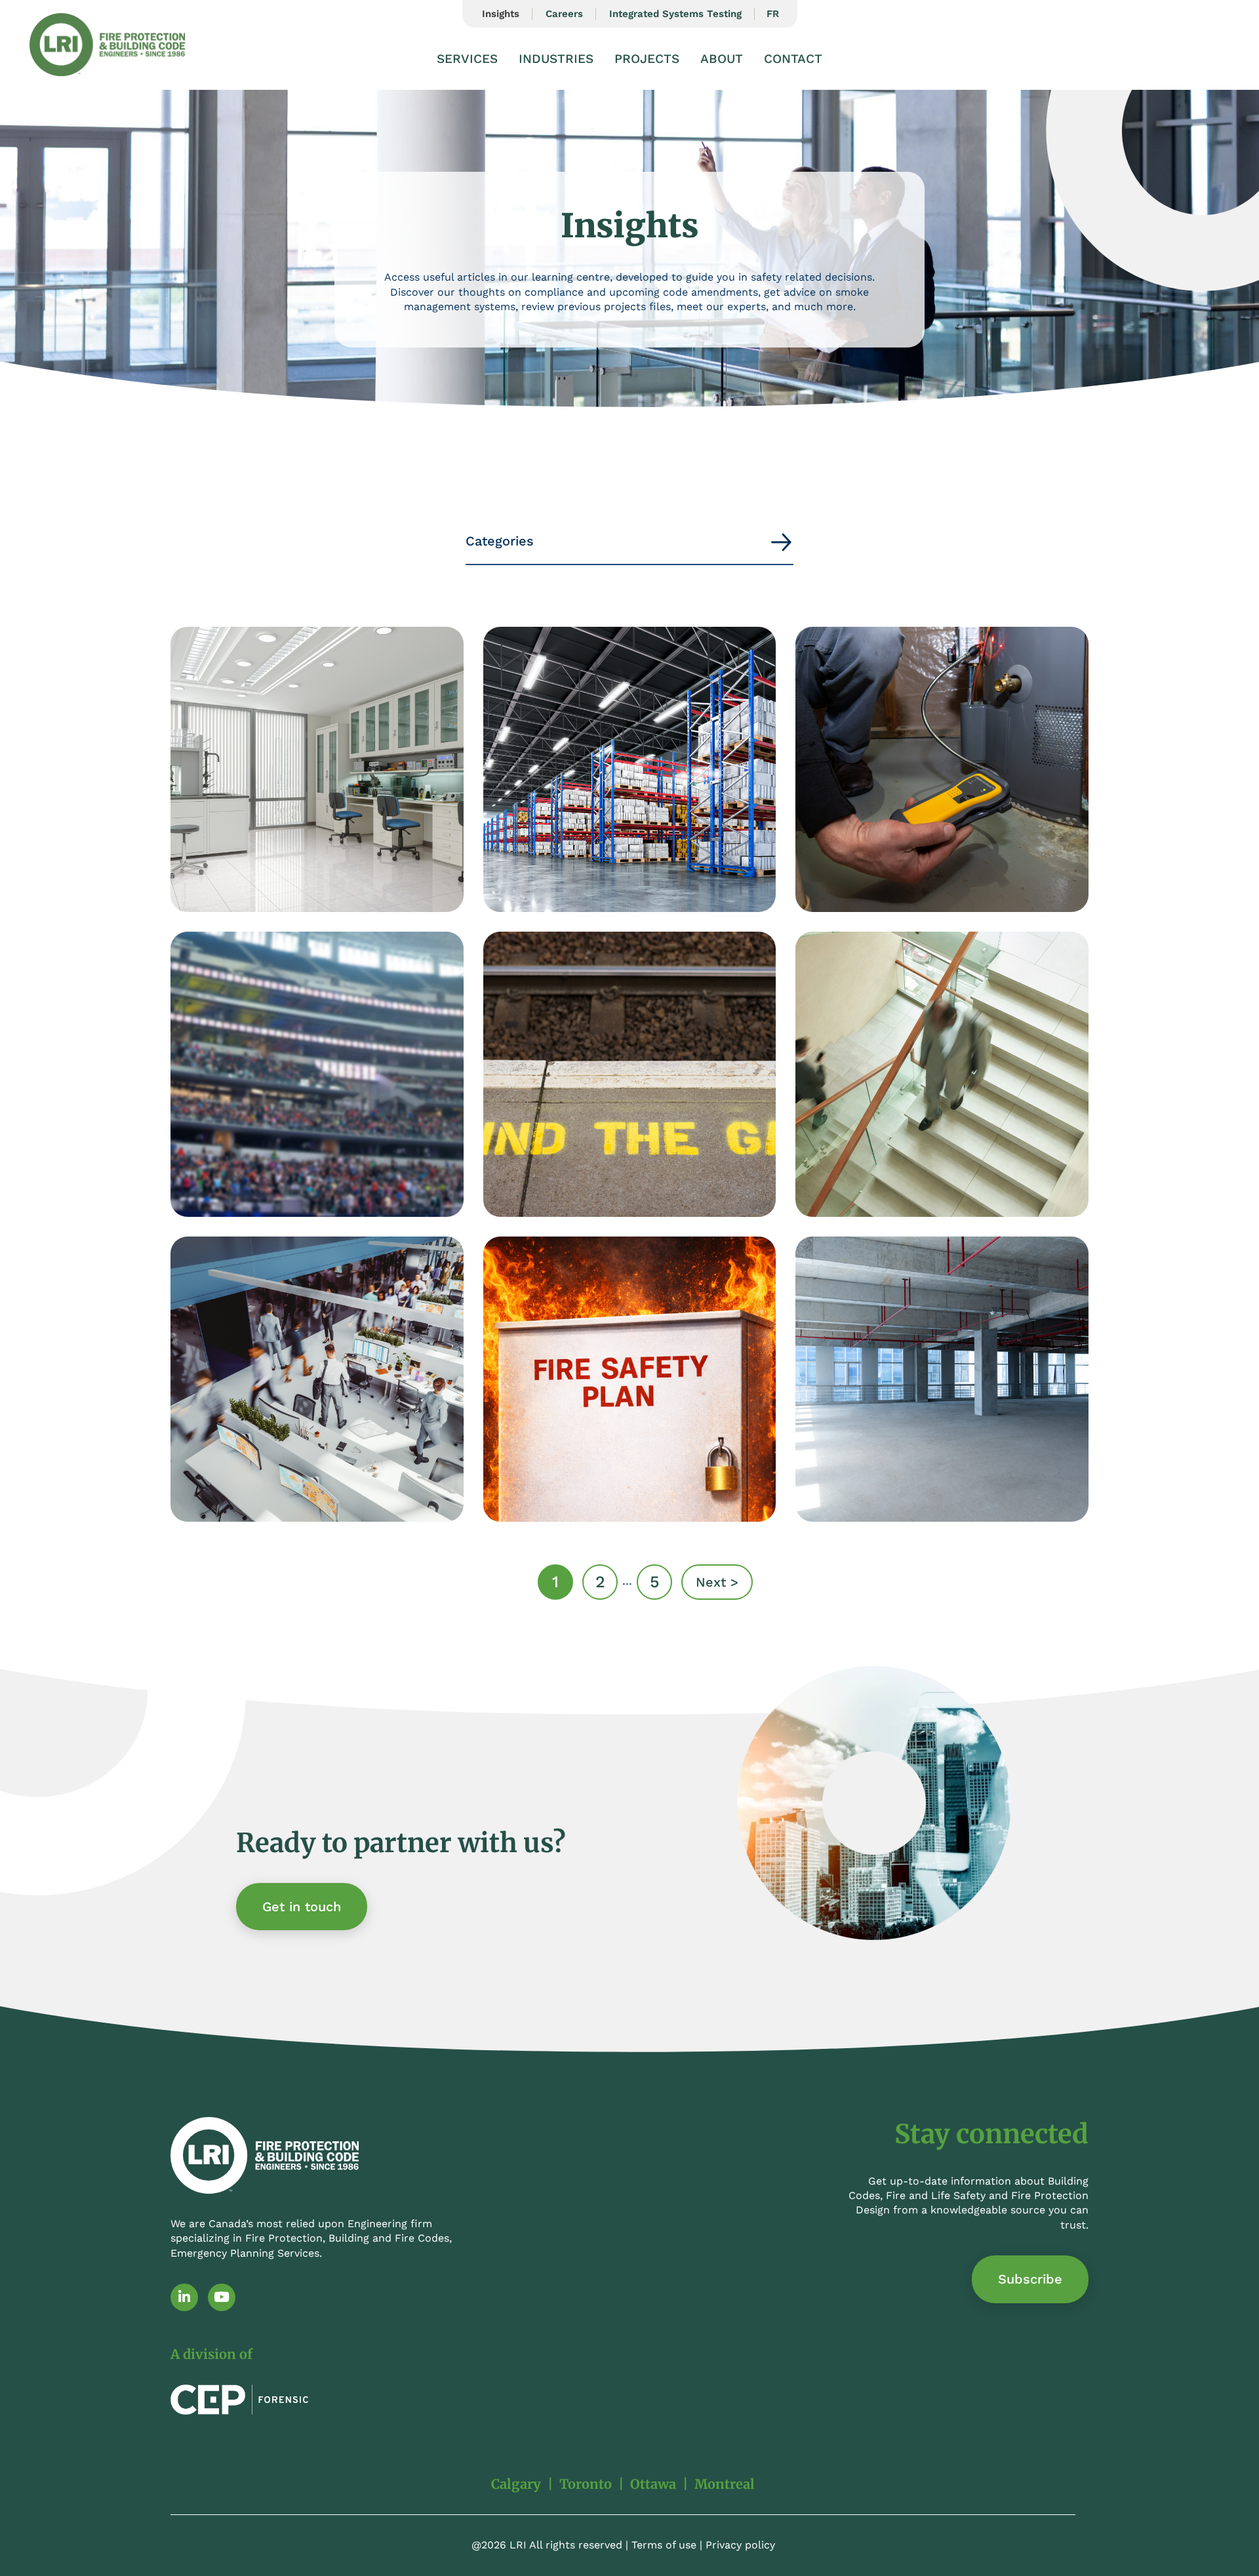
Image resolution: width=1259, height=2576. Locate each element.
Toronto (586, 2484)
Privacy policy (740, 2545)
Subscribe (1030, 2279)
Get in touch (302, 1907)
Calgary (516, 2484)
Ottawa (653, 2484)
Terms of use (664, 2545)
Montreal (725, 2484)
